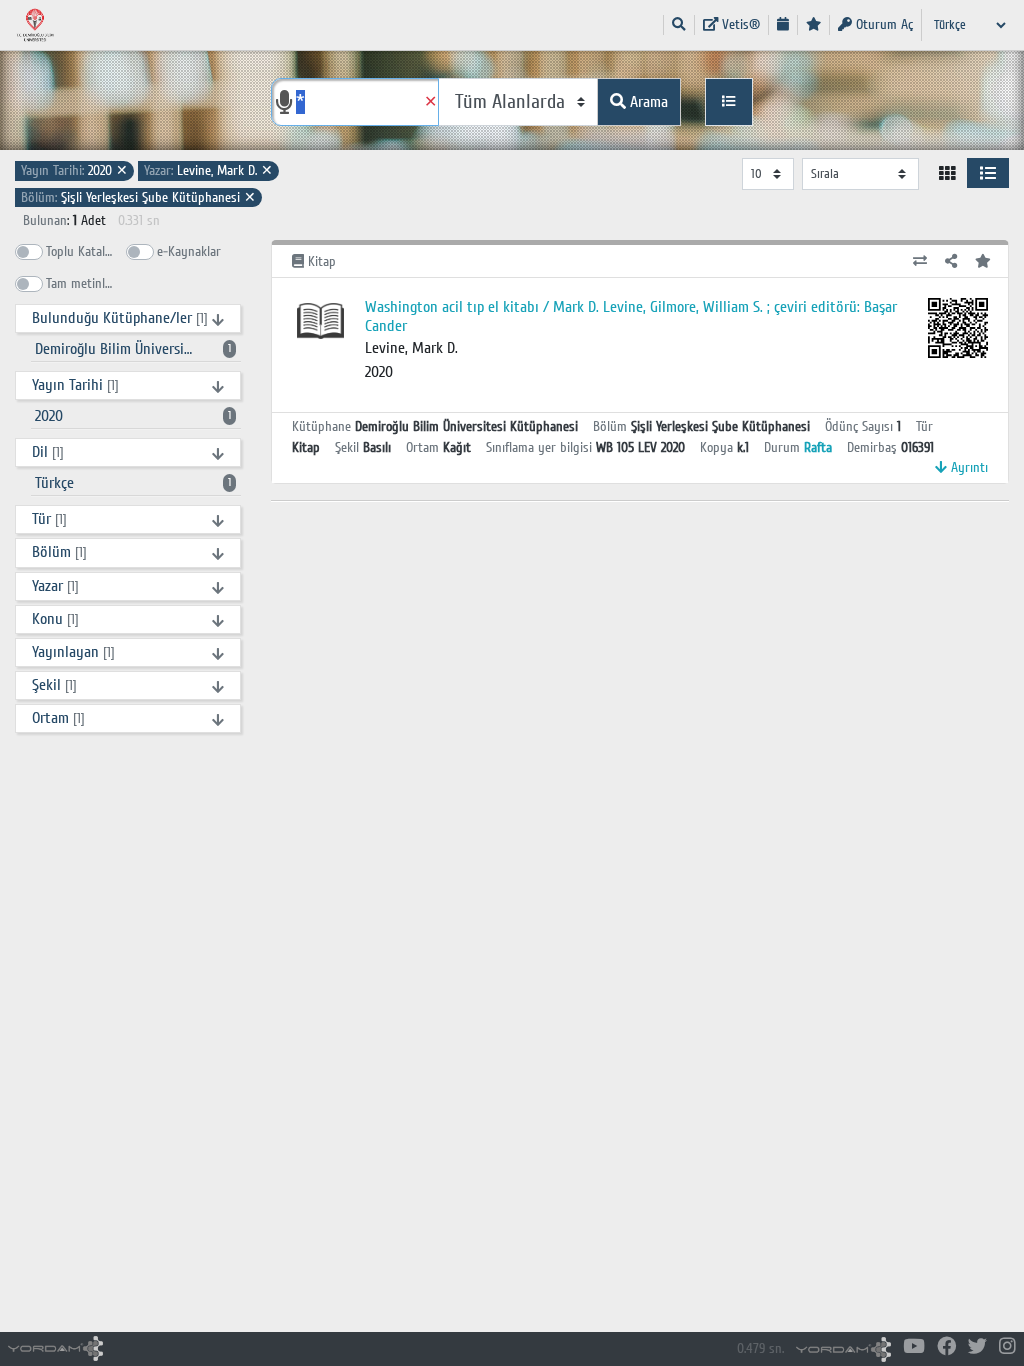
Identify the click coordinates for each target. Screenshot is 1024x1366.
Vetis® (739, 24)
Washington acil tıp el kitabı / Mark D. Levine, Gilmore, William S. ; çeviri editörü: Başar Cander (631, 316)
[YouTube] (914, 1347)
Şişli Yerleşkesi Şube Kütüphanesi (138, 197)
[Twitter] (977, 1347)
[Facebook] (946, 1347)
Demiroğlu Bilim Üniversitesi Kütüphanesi (136, 349)
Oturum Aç (882, 24)
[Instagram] (1007, 1347)
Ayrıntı (967, 467)
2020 (74, 170)
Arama (647, 102)
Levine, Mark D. (208, 170)
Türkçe (133, 483)
